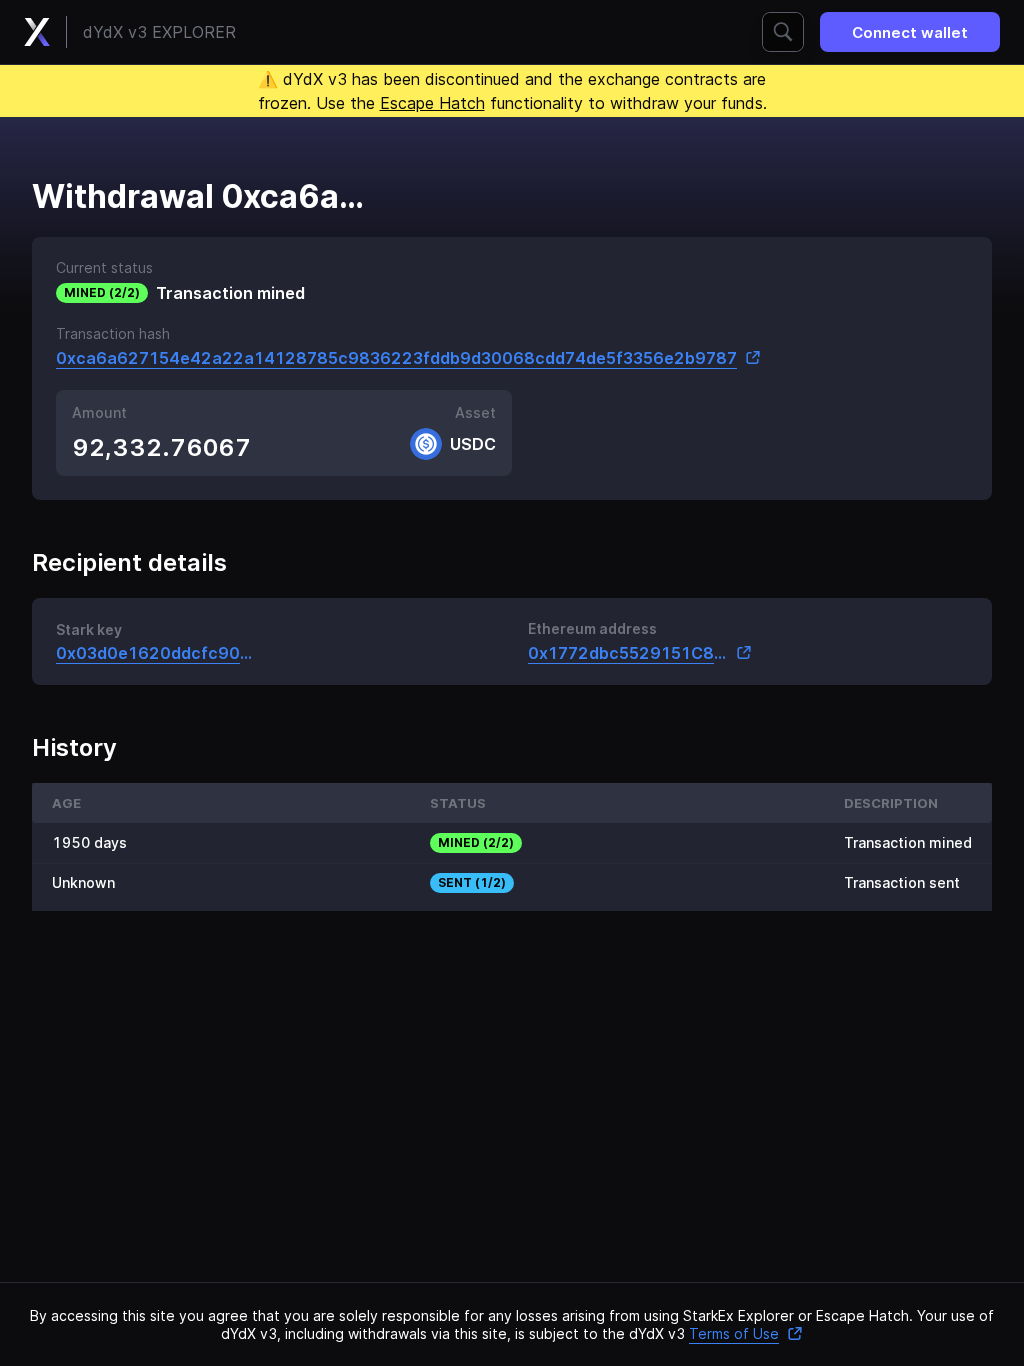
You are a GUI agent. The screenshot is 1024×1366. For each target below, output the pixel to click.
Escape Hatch (432, 103)
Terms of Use (734, 1333)
